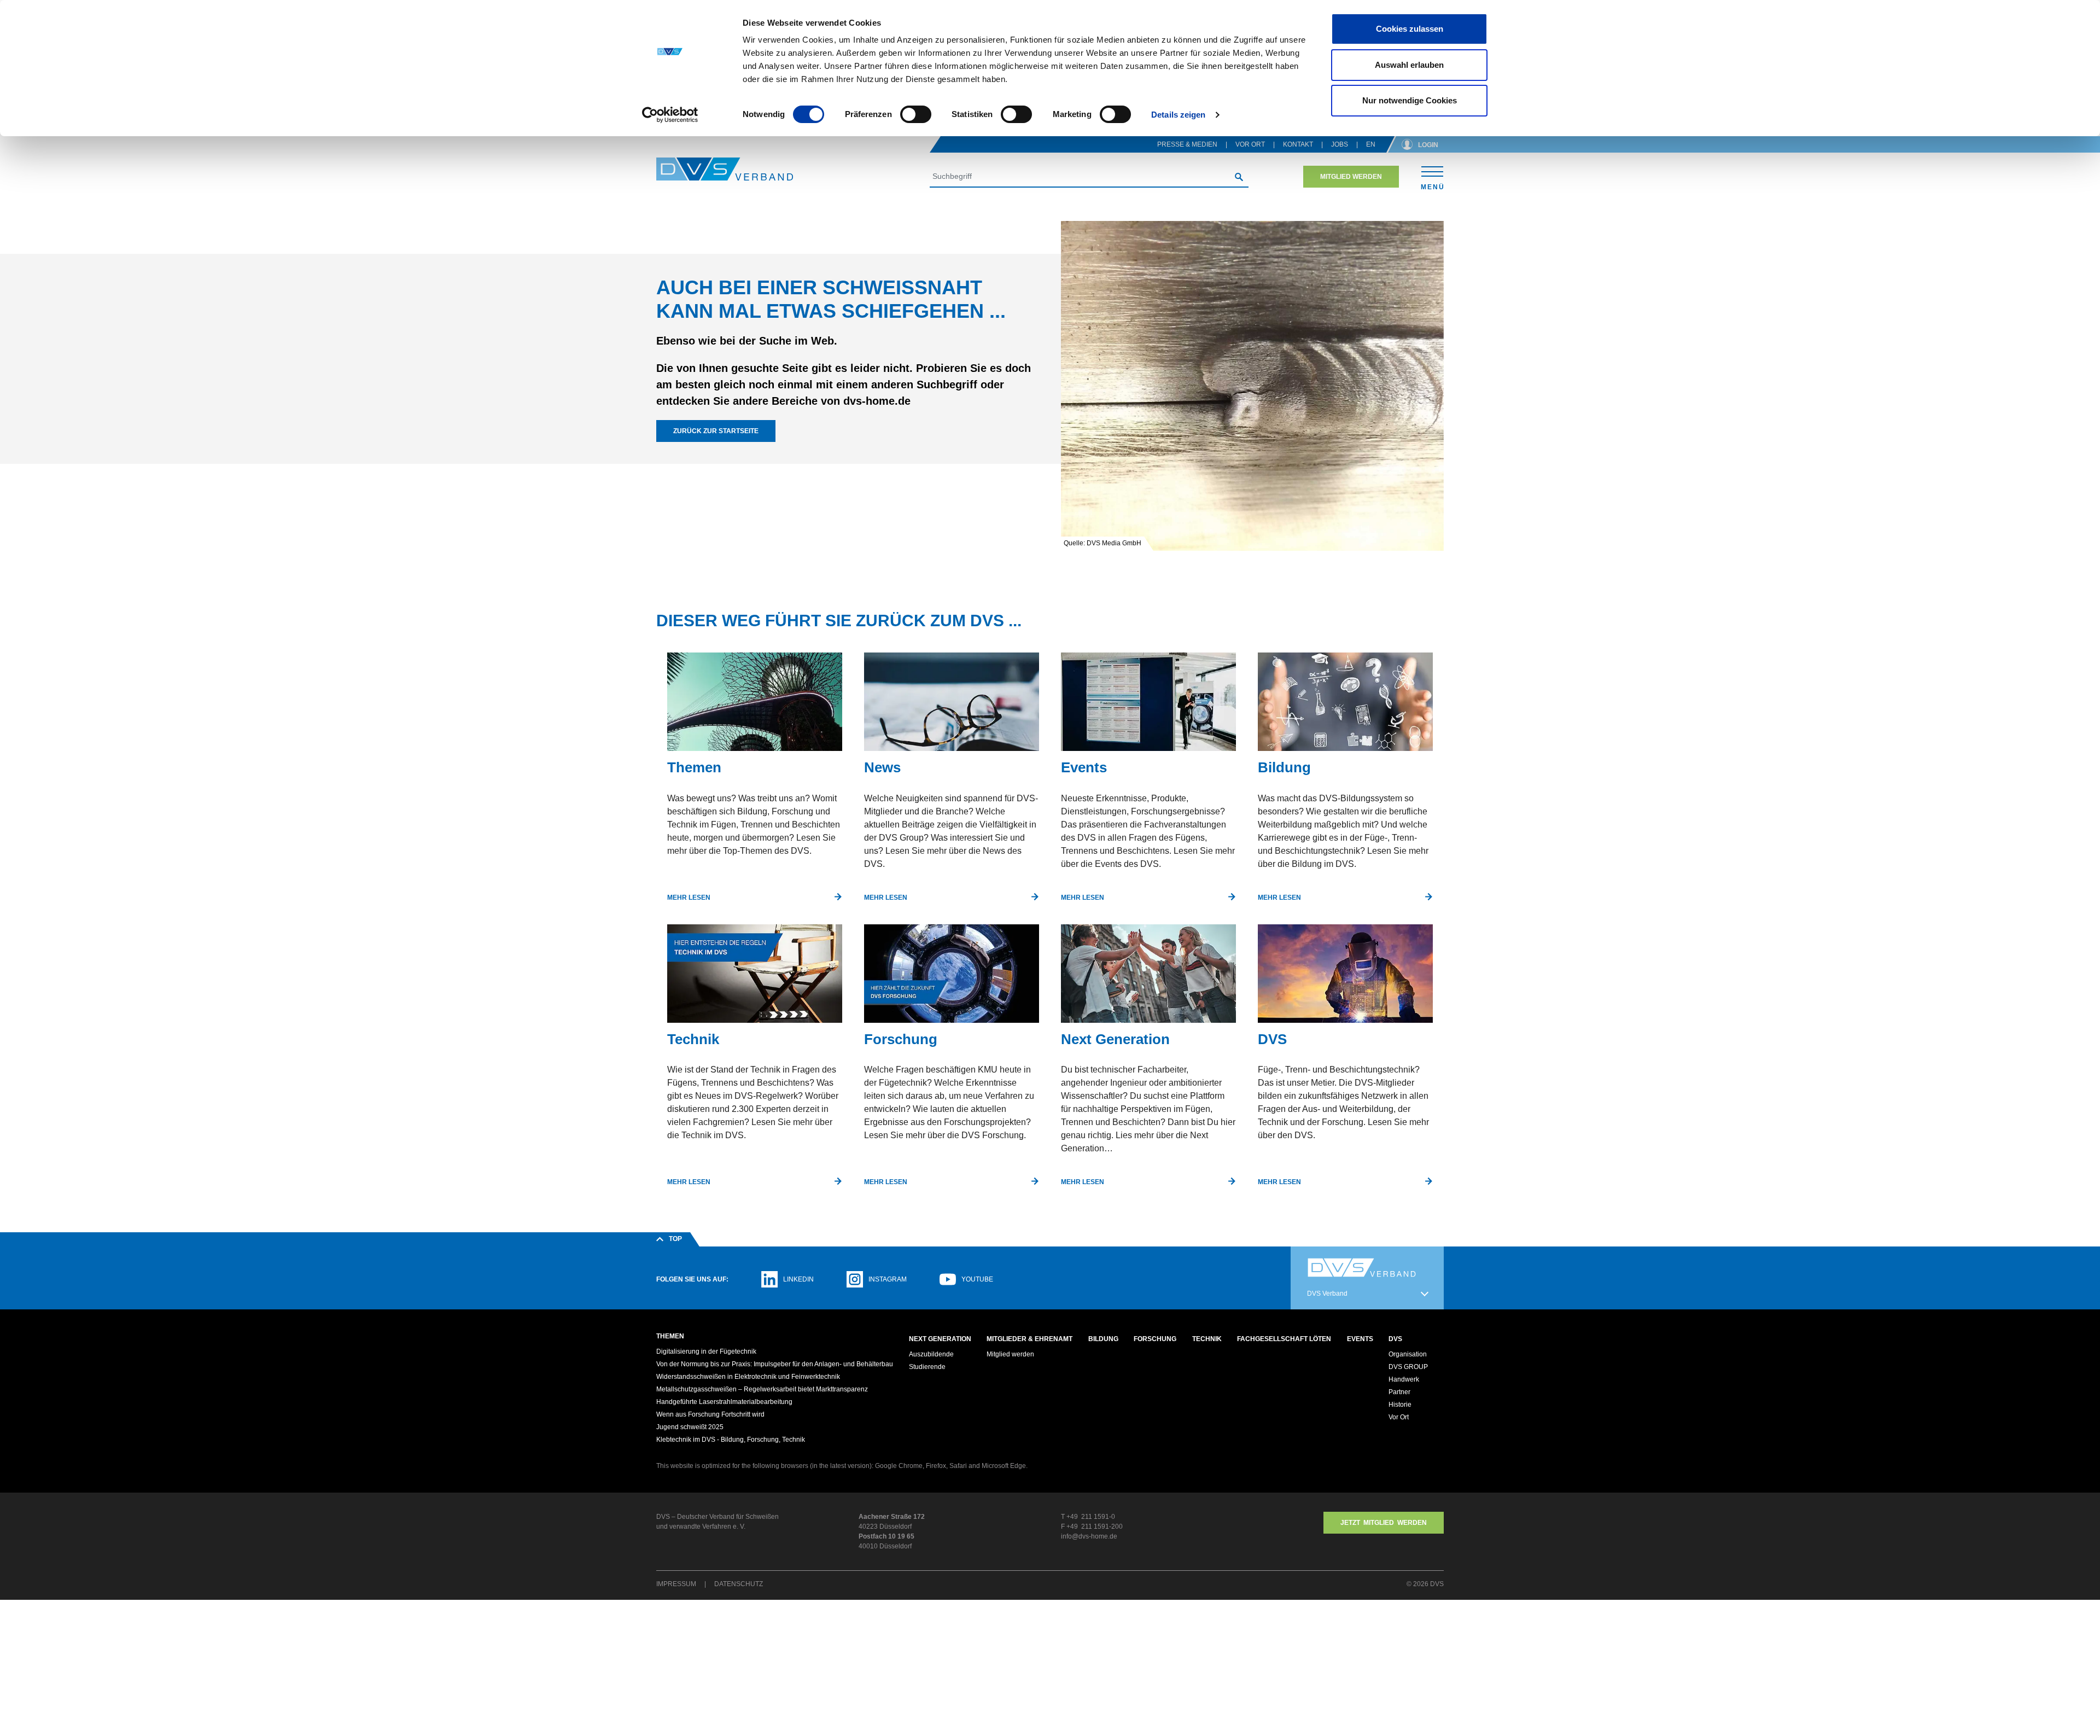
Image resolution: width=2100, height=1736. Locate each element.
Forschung (1155, 1339)
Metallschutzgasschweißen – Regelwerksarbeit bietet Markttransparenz (762, 1389)
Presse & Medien (1187, 144)
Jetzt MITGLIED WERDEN (1384, 1523)
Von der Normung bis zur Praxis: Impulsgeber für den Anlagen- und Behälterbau (775, 1364)
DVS (1395, 1339)
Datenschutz (739, 1584)
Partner (1399, 1392)
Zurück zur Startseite (716, 431)
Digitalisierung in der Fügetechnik (706, 1351)
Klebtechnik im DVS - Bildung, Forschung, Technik (731, 1440)
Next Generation (940, 1339)
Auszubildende (931, 1354)
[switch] (916, 114)
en (1371, 144)
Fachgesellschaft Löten (1284, 1339)
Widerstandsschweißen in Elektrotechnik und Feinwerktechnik (748, 1377)
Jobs (1340, 144)
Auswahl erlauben (1409, 65)
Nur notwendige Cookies (1410, 100)
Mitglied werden (1351, 177)
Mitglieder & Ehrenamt (1029, 1339)
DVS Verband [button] (1327, 1294)
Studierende (927, 1367)
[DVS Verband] (725, 169)
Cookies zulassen (1410, 29)
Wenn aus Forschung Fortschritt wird (710, 1414)
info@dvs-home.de (1089, 1536)
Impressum (676, 1584)
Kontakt (1298, 144)
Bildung (1103, 1339)
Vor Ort (1250, 144)
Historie (1400, 1405)
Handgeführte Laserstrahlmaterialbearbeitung (724, 1402)
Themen (670, 1336)
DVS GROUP (1408, 1367)
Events (1360, 1339)
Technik (1207, 1339)
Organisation (1408, 1354)
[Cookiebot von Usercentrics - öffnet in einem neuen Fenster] (670, 115)
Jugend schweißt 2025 (690, 1427)
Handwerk (1404, 1379)
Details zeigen (1178, 115)
